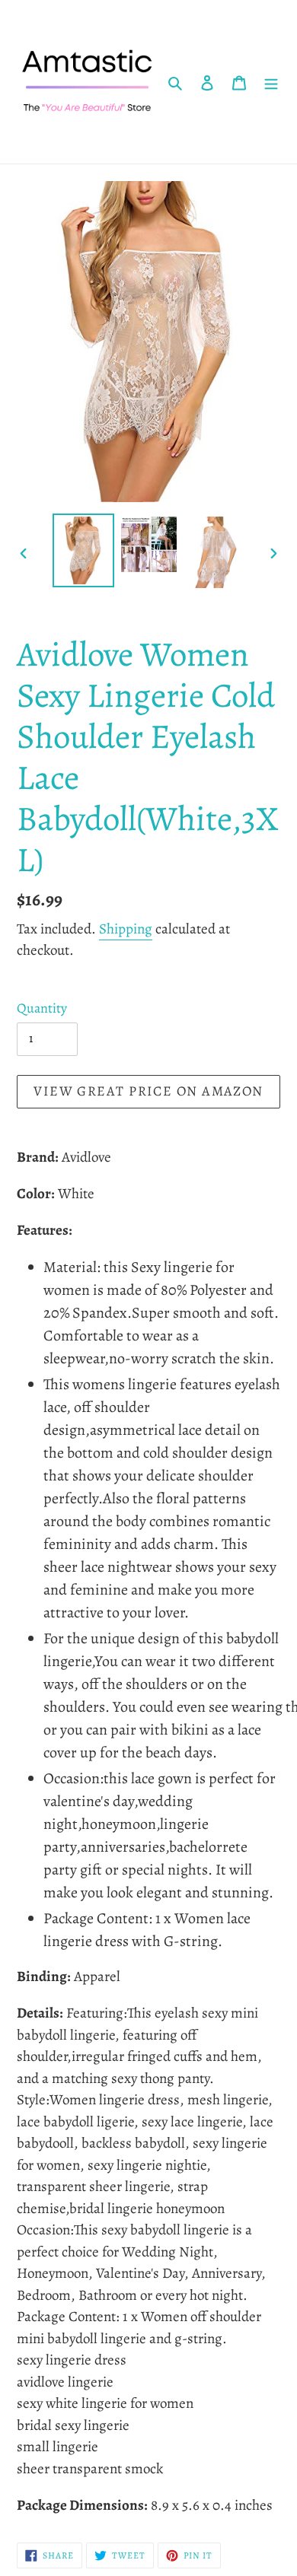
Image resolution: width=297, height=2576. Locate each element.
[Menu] (271, 82)
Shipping (126, 929)
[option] (84, 550)
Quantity (42, 1008)
